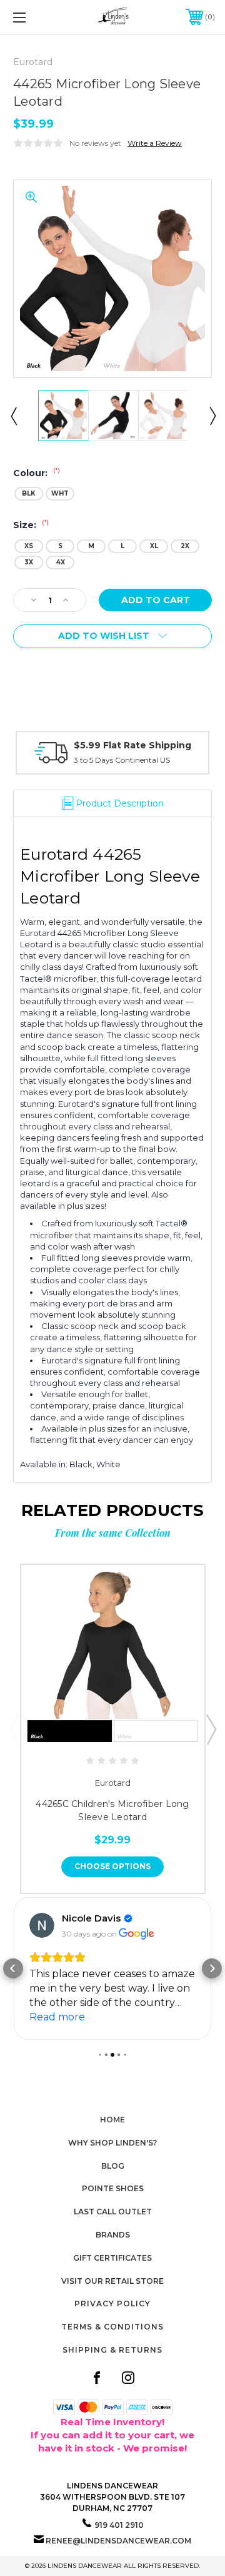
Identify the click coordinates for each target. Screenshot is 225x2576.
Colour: (37, 473)
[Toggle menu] (33, 17)
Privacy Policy (112, 2304)
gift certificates (112, 2258)
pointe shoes (113, 2188)
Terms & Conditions (112, 2327)
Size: (31, 525)
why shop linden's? (112, 2143)
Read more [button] (57, 2017)
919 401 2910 (119, 2525)
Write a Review (155, 143)
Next (212, 415)
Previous (13, 415)
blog (113, 2166)
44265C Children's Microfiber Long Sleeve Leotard (112, 1810)
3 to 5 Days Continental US (122, 760)
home (112, 2120)
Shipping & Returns (112, 2350)
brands (113, 2235)
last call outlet (113, 2212)
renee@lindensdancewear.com (118, 2541)
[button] (13, 1968)
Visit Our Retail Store (112, 2281)
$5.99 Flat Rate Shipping (132, 745)
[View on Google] (42, 1925)
